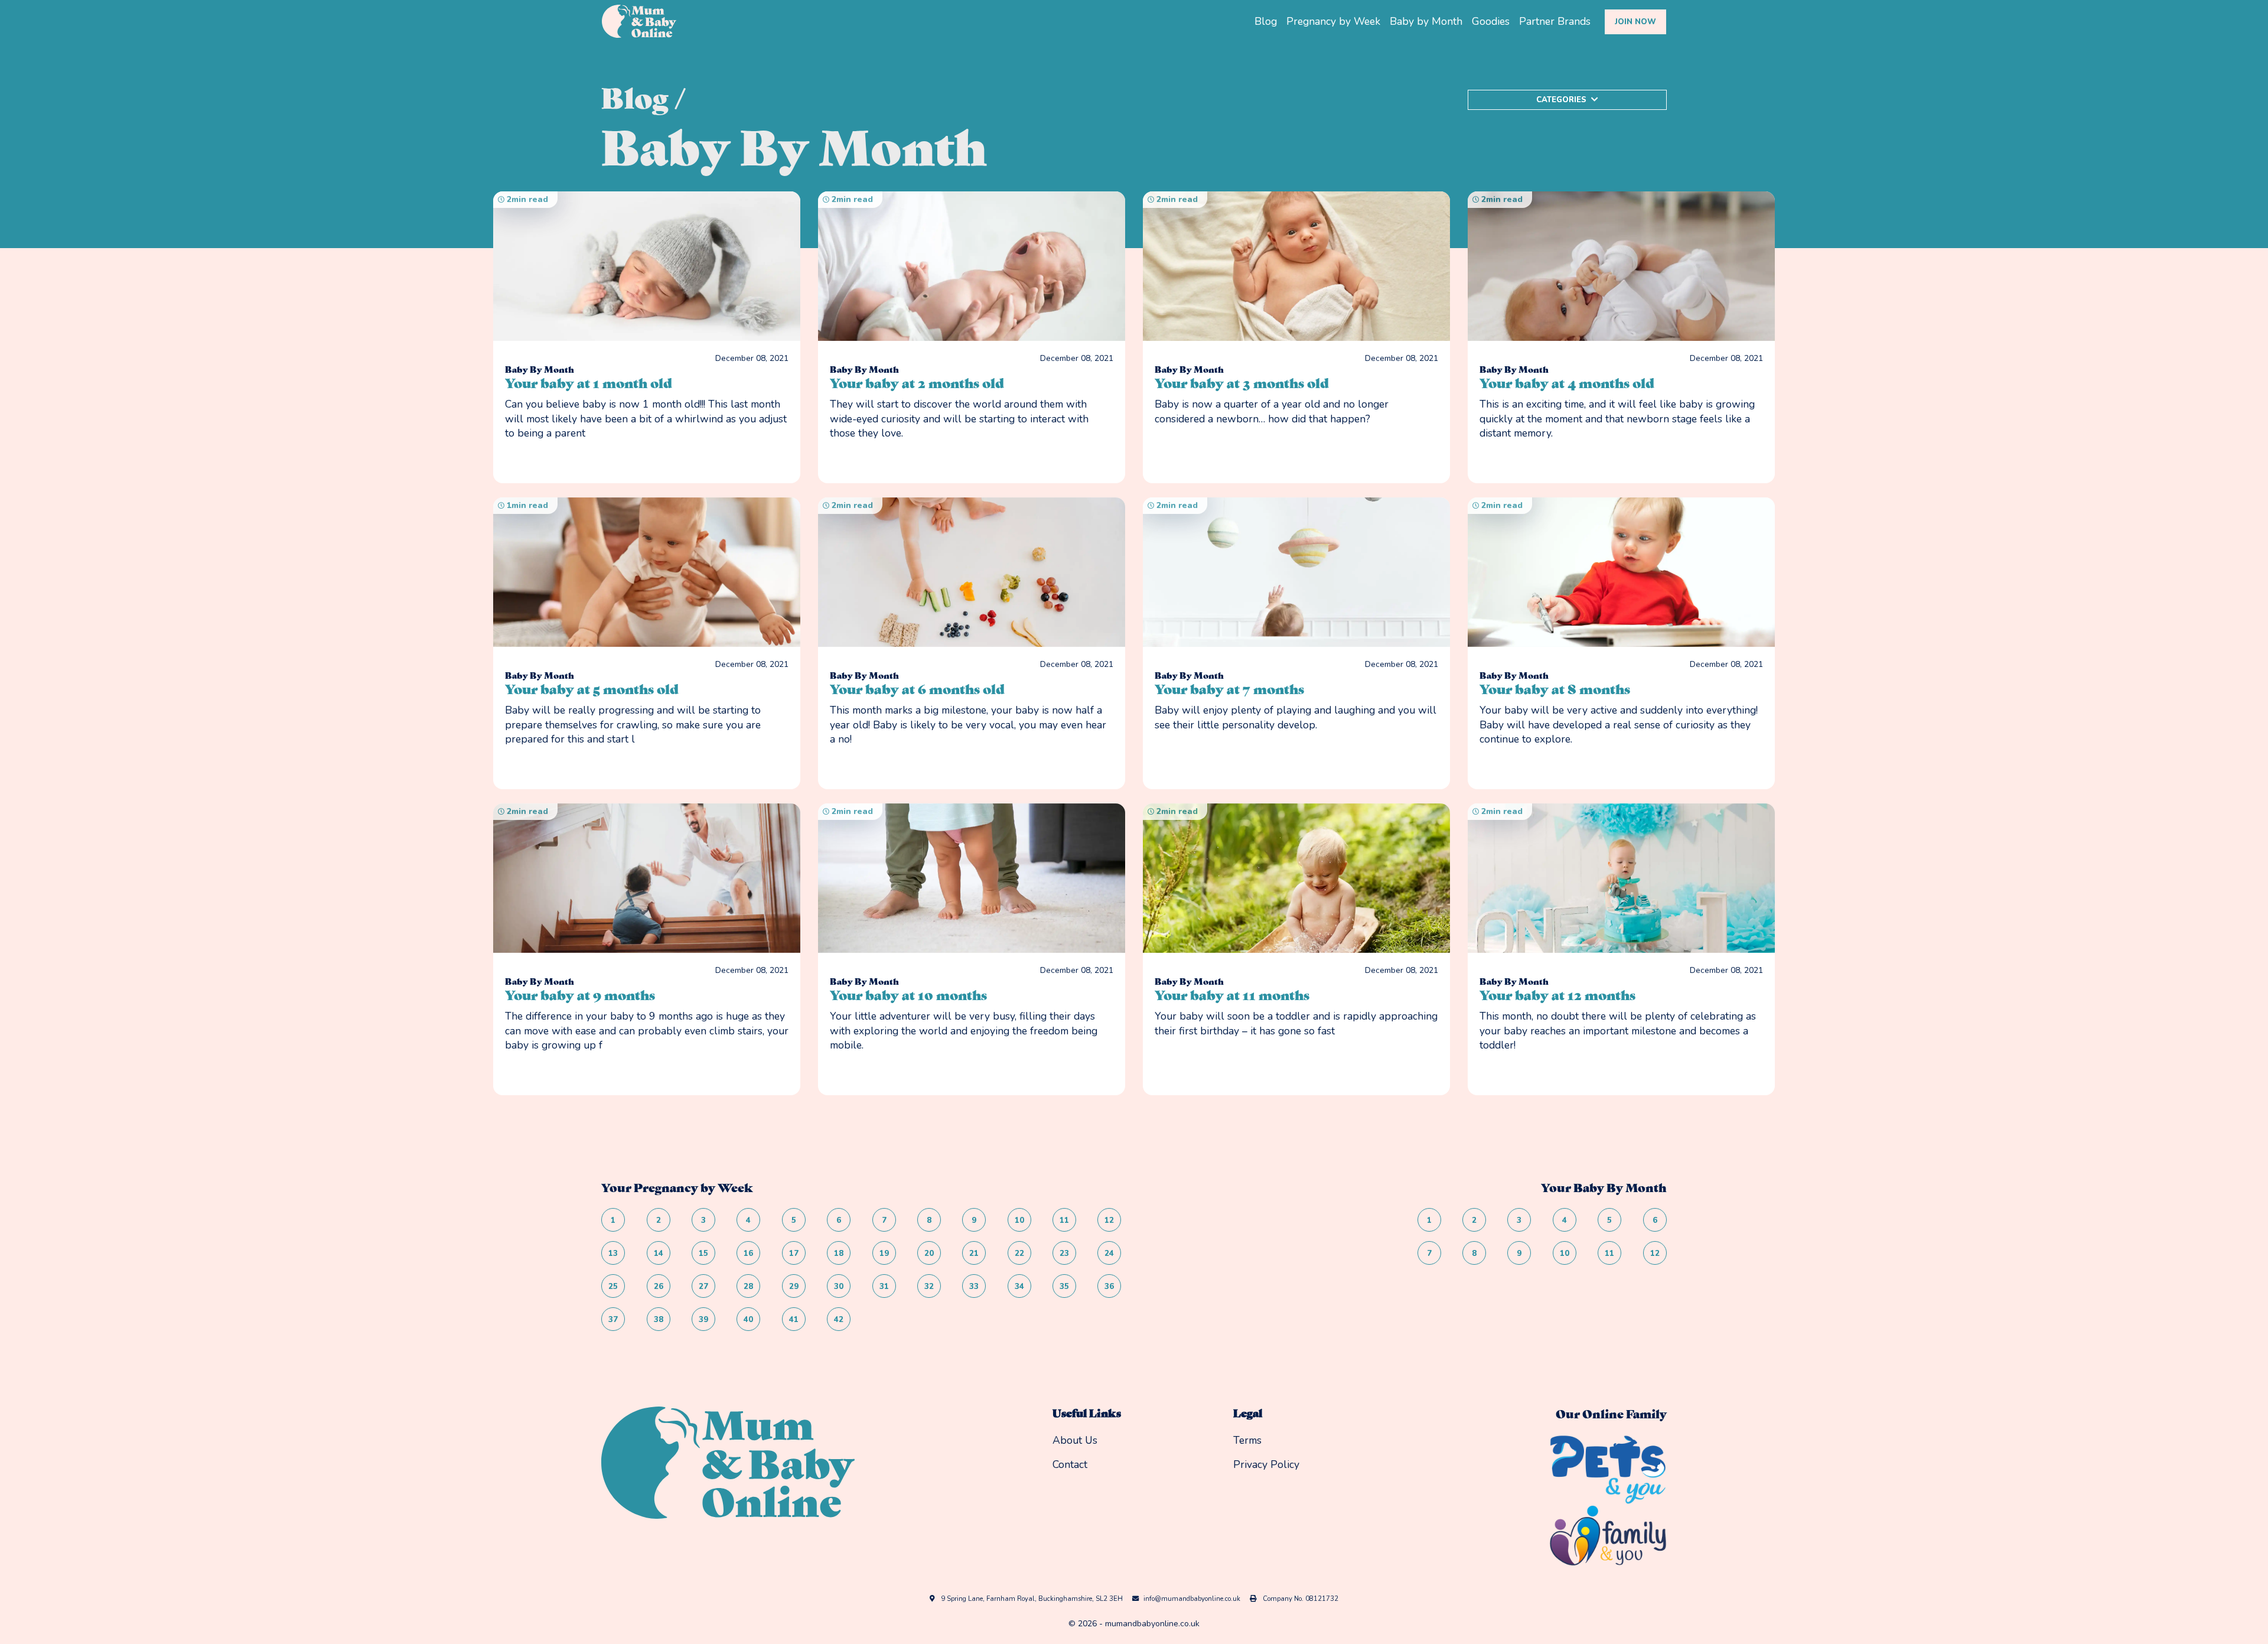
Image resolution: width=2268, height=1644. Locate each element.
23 (1064, 1254)
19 (884, 1254)
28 (748, 1287)
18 (839, 1254)
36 (1109, 1287)
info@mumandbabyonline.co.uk (1192, 1599)
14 (659, 1254)
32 (929, 1287)
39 (703, 1320)
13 (613, 1254)
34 (1019, 1287)
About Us (1075, 1440)
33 (974, 1287)
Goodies (1491, 21)
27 (703, 1287)
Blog (1266, 21)
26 (659, 1287)
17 (794, 1254)
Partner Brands (1555, 21)
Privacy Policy (1266, 1464)
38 (659, 1320)
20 (929, 1254)
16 (748, 1254)
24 (1109, 1254)
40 (748, 1320)
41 (794, 1320)
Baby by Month (1426, 21)
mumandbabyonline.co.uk (1152, 1624)
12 (1109, 1220)
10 (1019, 1220)
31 (884, 1287)
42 (839, 1320)
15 (703, 1254)
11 (1064, 1220)
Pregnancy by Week (1333, 21)
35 (1064, 1287)
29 (794, 1287)
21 (974, 1254)
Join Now (1635, 22)
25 (613, 1287)
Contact (1070, 1464)
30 (839, 1287)
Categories (1561, 100)
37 (613, 1320)
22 (1019, 1254)
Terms (1247, 1440)
